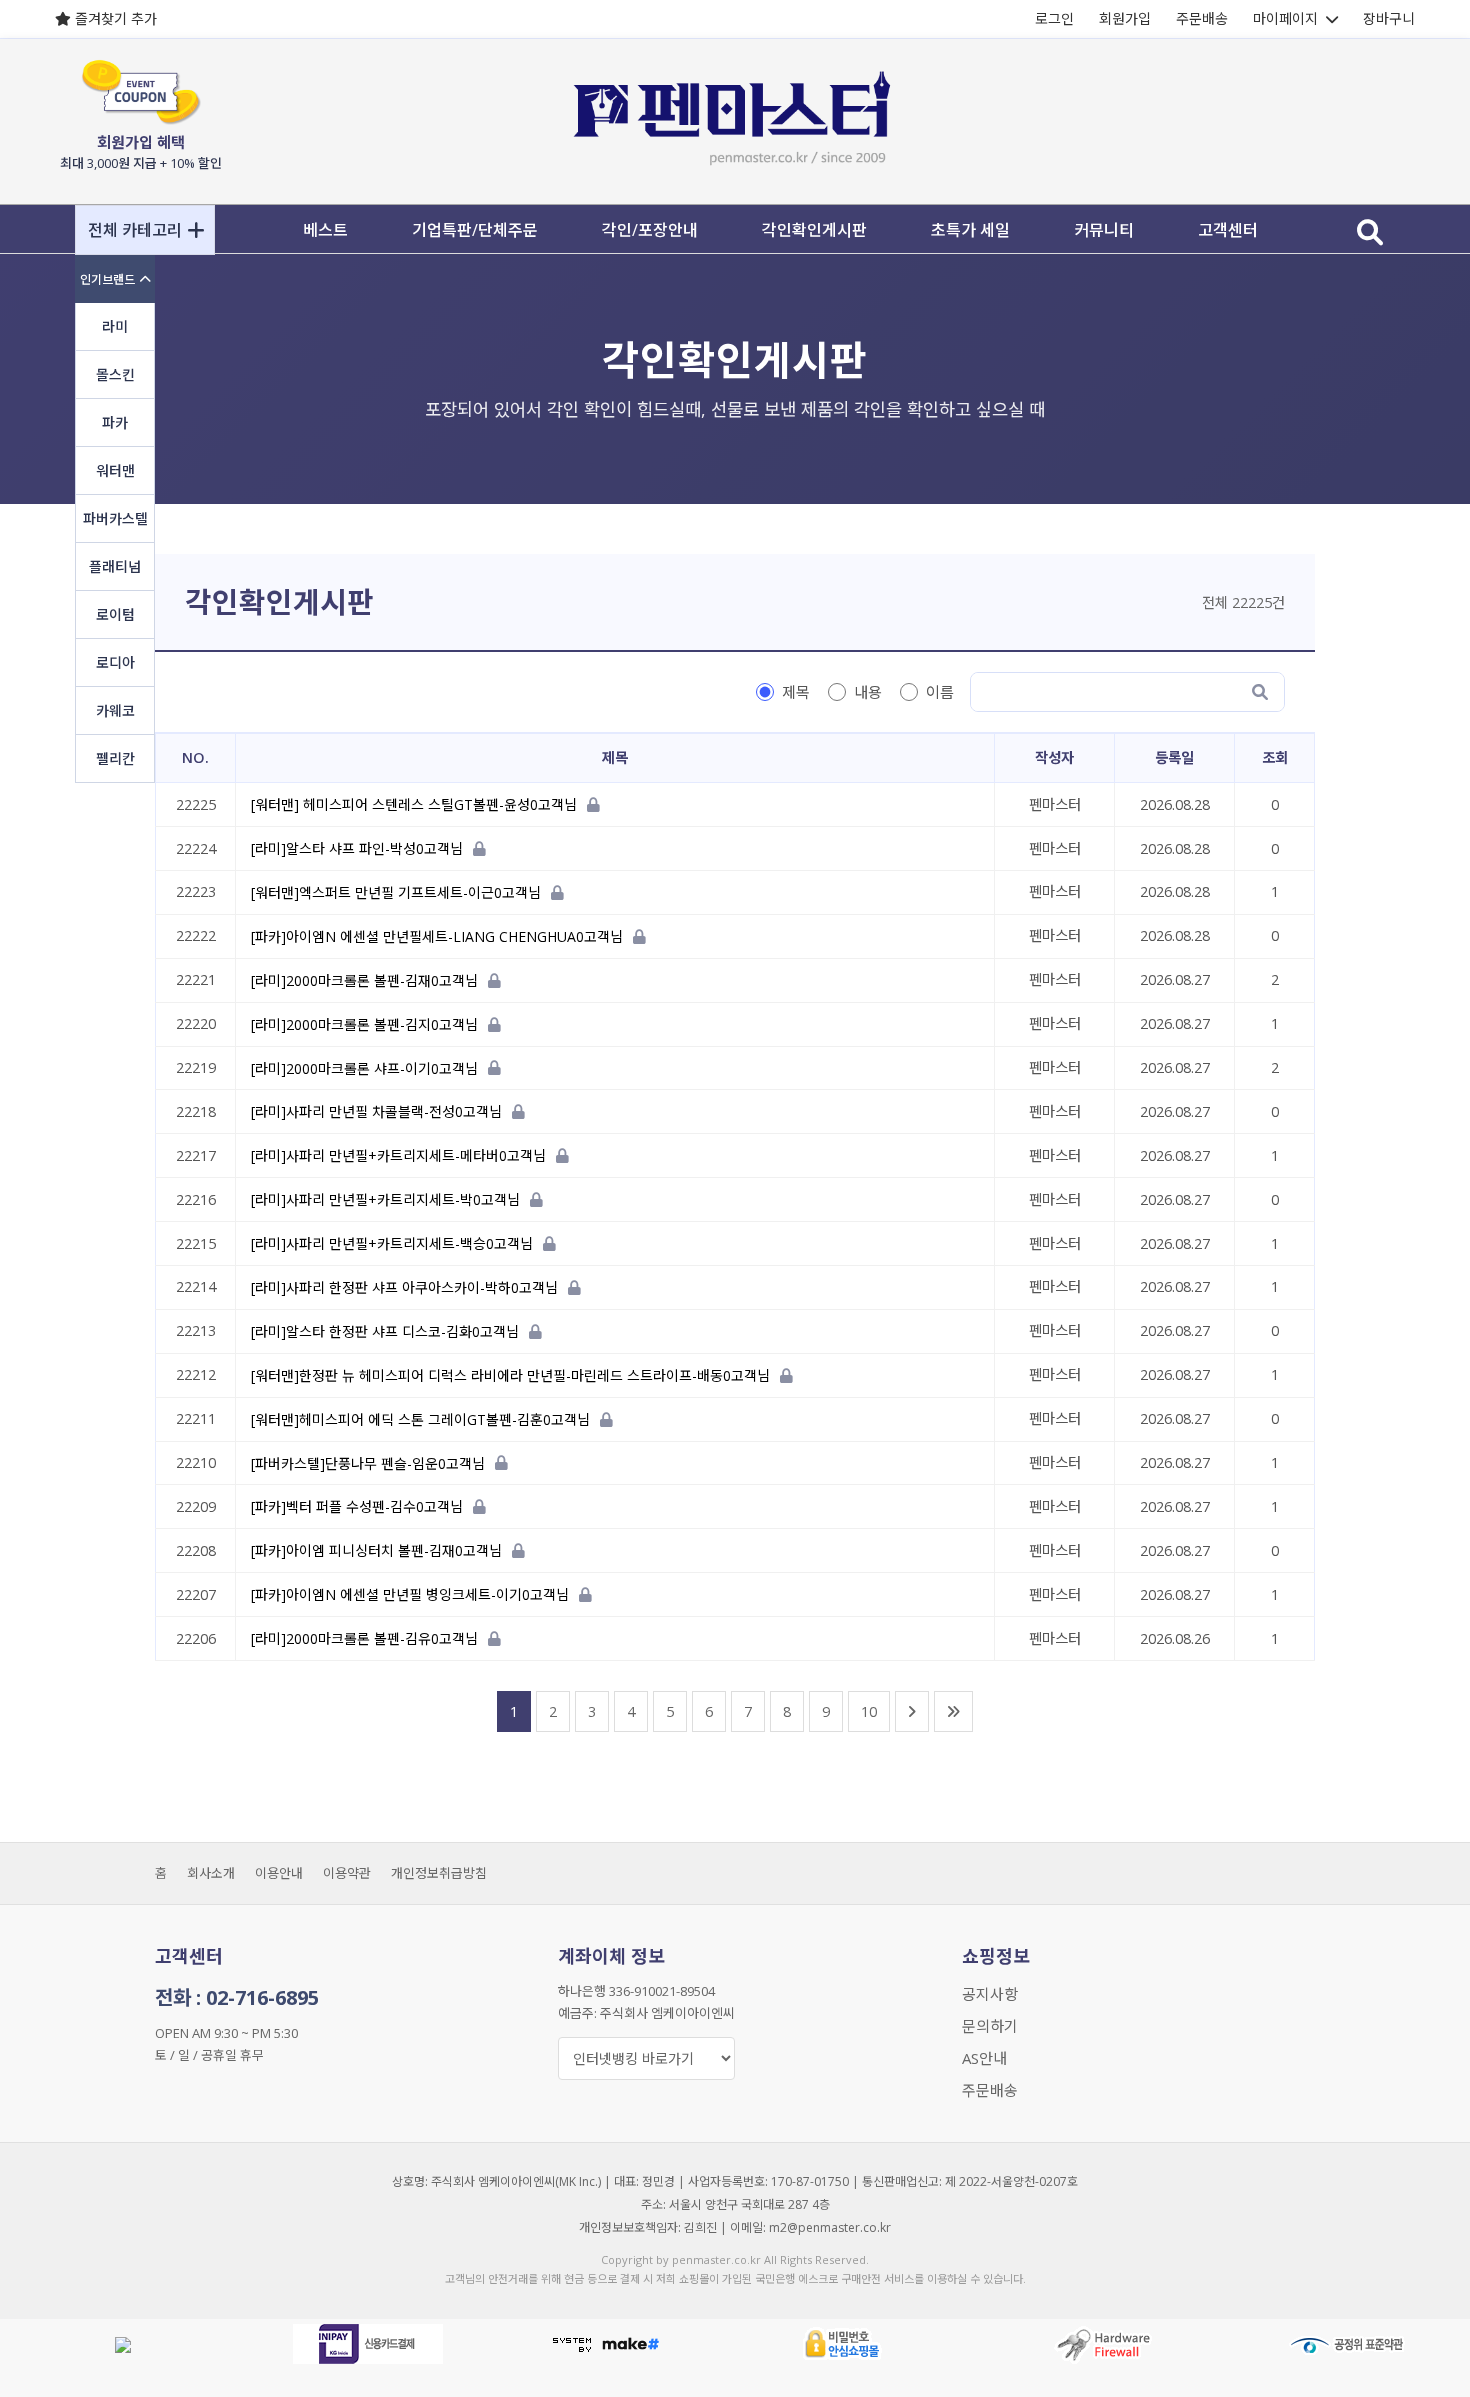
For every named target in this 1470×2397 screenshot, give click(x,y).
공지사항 (990, 1994)
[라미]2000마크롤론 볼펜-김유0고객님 (364, 1638)
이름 (940, 692)
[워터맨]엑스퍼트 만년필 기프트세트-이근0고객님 (396, 892)
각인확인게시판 (814, 230)
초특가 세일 (970, 230)
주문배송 (1202, 18)
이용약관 (347, 1873)
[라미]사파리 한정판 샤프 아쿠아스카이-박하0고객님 (404, 1287)
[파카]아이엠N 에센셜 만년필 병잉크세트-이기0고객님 (410, 1595)
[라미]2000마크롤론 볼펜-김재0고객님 (364, 980)
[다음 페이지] (912, 1711)
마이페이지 (1285, 18)
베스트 (325, 230)
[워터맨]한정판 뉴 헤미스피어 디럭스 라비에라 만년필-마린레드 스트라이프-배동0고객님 (510, 1375)
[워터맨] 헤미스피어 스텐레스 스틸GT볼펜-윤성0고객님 (414, 805)
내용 (868, 692)
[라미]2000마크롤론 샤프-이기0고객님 (364, 1068)
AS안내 (984, 2058)
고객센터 (1228, 230)
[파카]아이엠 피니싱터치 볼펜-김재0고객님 (376, 1551)
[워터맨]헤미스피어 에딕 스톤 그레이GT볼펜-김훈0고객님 (420, 1419)
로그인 (1054, 18)
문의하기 (990, 2026)
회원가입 (1125, 18)
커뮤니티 (1104, 230)
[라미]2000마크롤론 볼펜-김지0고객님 (364, 1024)
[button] (145, 230)
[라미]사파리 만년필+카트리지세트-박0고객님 (385, 1200)
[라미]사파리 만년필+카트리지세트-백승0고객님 (392, 1243)
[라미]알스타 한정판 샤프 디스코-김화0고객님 (385, 1331)
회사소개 (211, 1873)
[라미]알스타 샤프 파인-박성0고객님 (357, 848)
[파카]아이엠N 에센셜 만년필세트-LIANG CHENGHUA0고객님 (437, 936)
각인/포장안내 (650, 230)
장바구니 (1389, 18)
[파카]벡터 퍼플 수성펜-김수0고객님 (357, 1507)
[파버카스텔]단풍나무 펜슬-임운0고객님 (368, 1463)
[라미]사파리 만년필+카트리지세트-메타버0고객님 (398, 1156)
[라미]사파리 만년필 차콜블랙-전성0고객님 (376, 1112)
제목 (796, 692)
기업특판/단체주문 (475, 230)
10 (869, 1711)
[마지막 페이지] (953, 1711)
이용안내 (279, 1873)
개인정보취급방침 (439, 1873)
